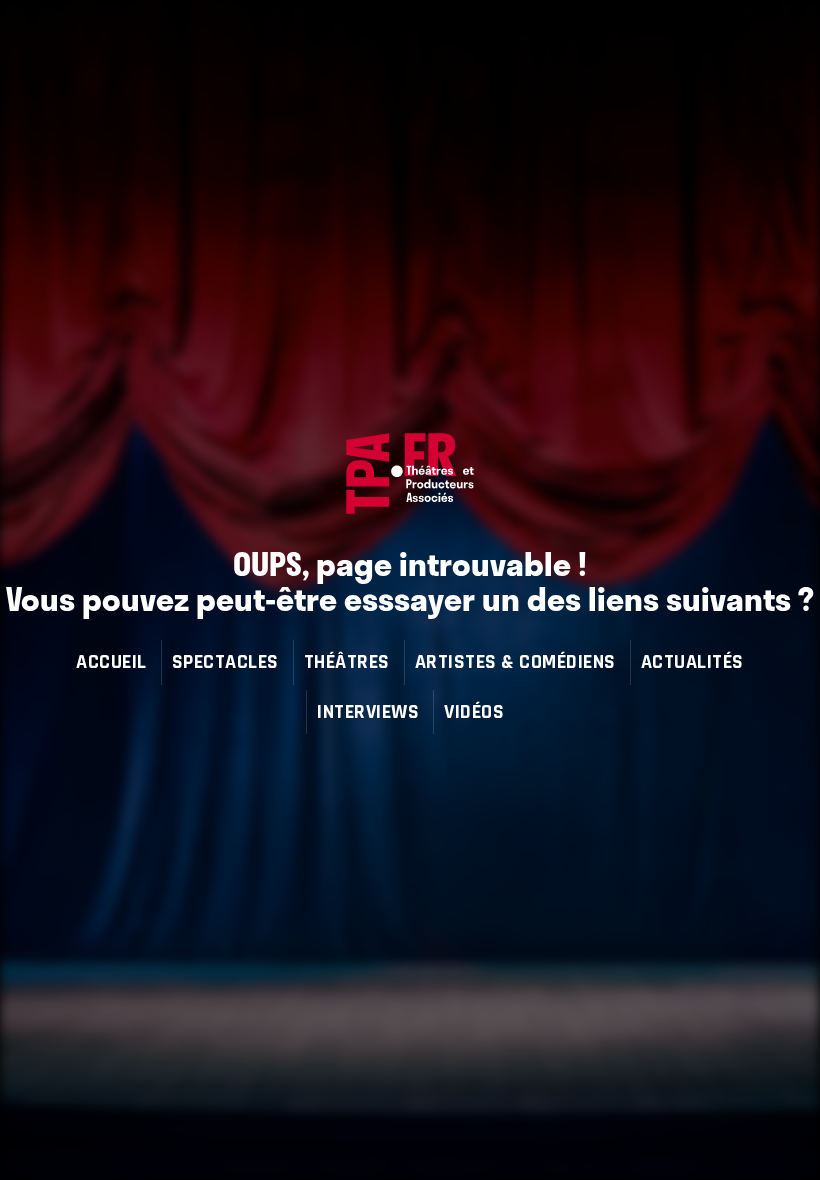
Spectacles (225, 661)
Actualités (692, 661)
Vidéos (474, 711)
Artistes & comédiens (515, 661)
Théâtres (347, 661)
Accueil (111, 661)
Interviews (368, 711)
